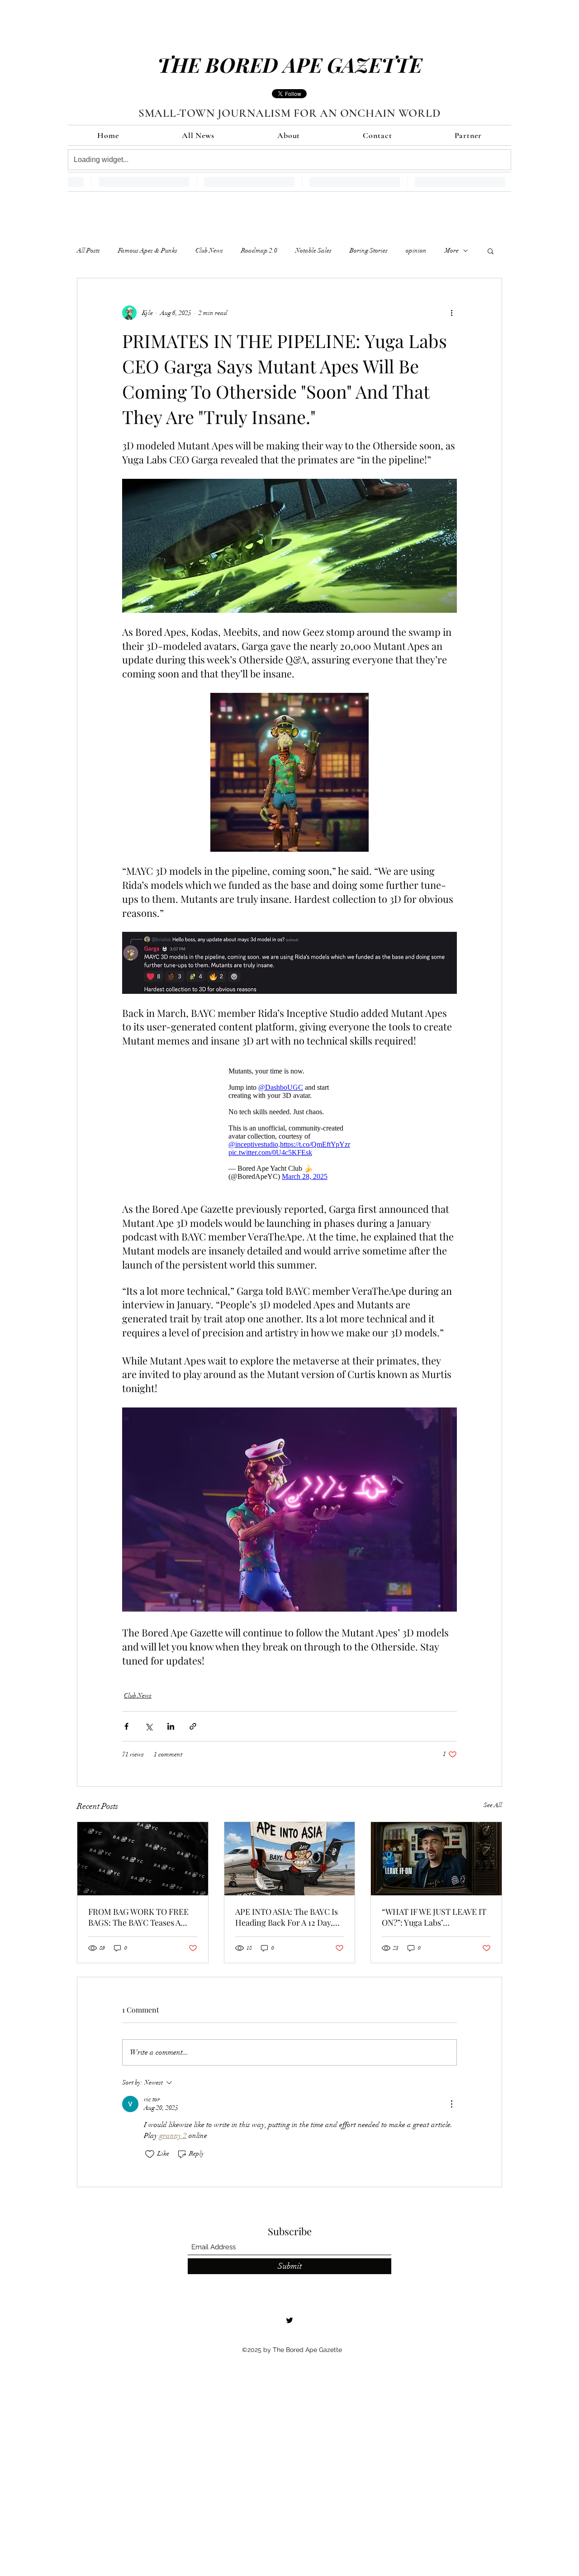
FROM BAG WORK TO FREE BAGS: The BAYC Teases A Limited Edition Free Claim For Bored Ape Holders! (138, 1922)
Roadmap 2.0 (259, 250)
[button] (491, 251)
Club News (209, 250)
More (452, 250)
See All (493, 1810)
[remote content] (289, 1126)
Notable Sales (313, 250)
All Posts (88, 250)
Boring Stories (369, 250)
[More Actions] (451, 2109)
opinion (416, 250)
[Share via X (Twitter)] (149, 1731)
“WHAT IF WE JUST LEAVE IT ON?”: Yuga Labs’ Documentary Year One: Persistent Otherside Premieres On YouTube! (434, 1922)
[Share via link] (193, 1731)
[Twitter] (289, 2325)
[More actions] (451, 313)
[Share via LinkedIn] (171, 1731)
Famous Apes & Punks (148, 250)
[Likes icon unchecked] (150, 2159)
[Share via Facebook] (126, 1731)
